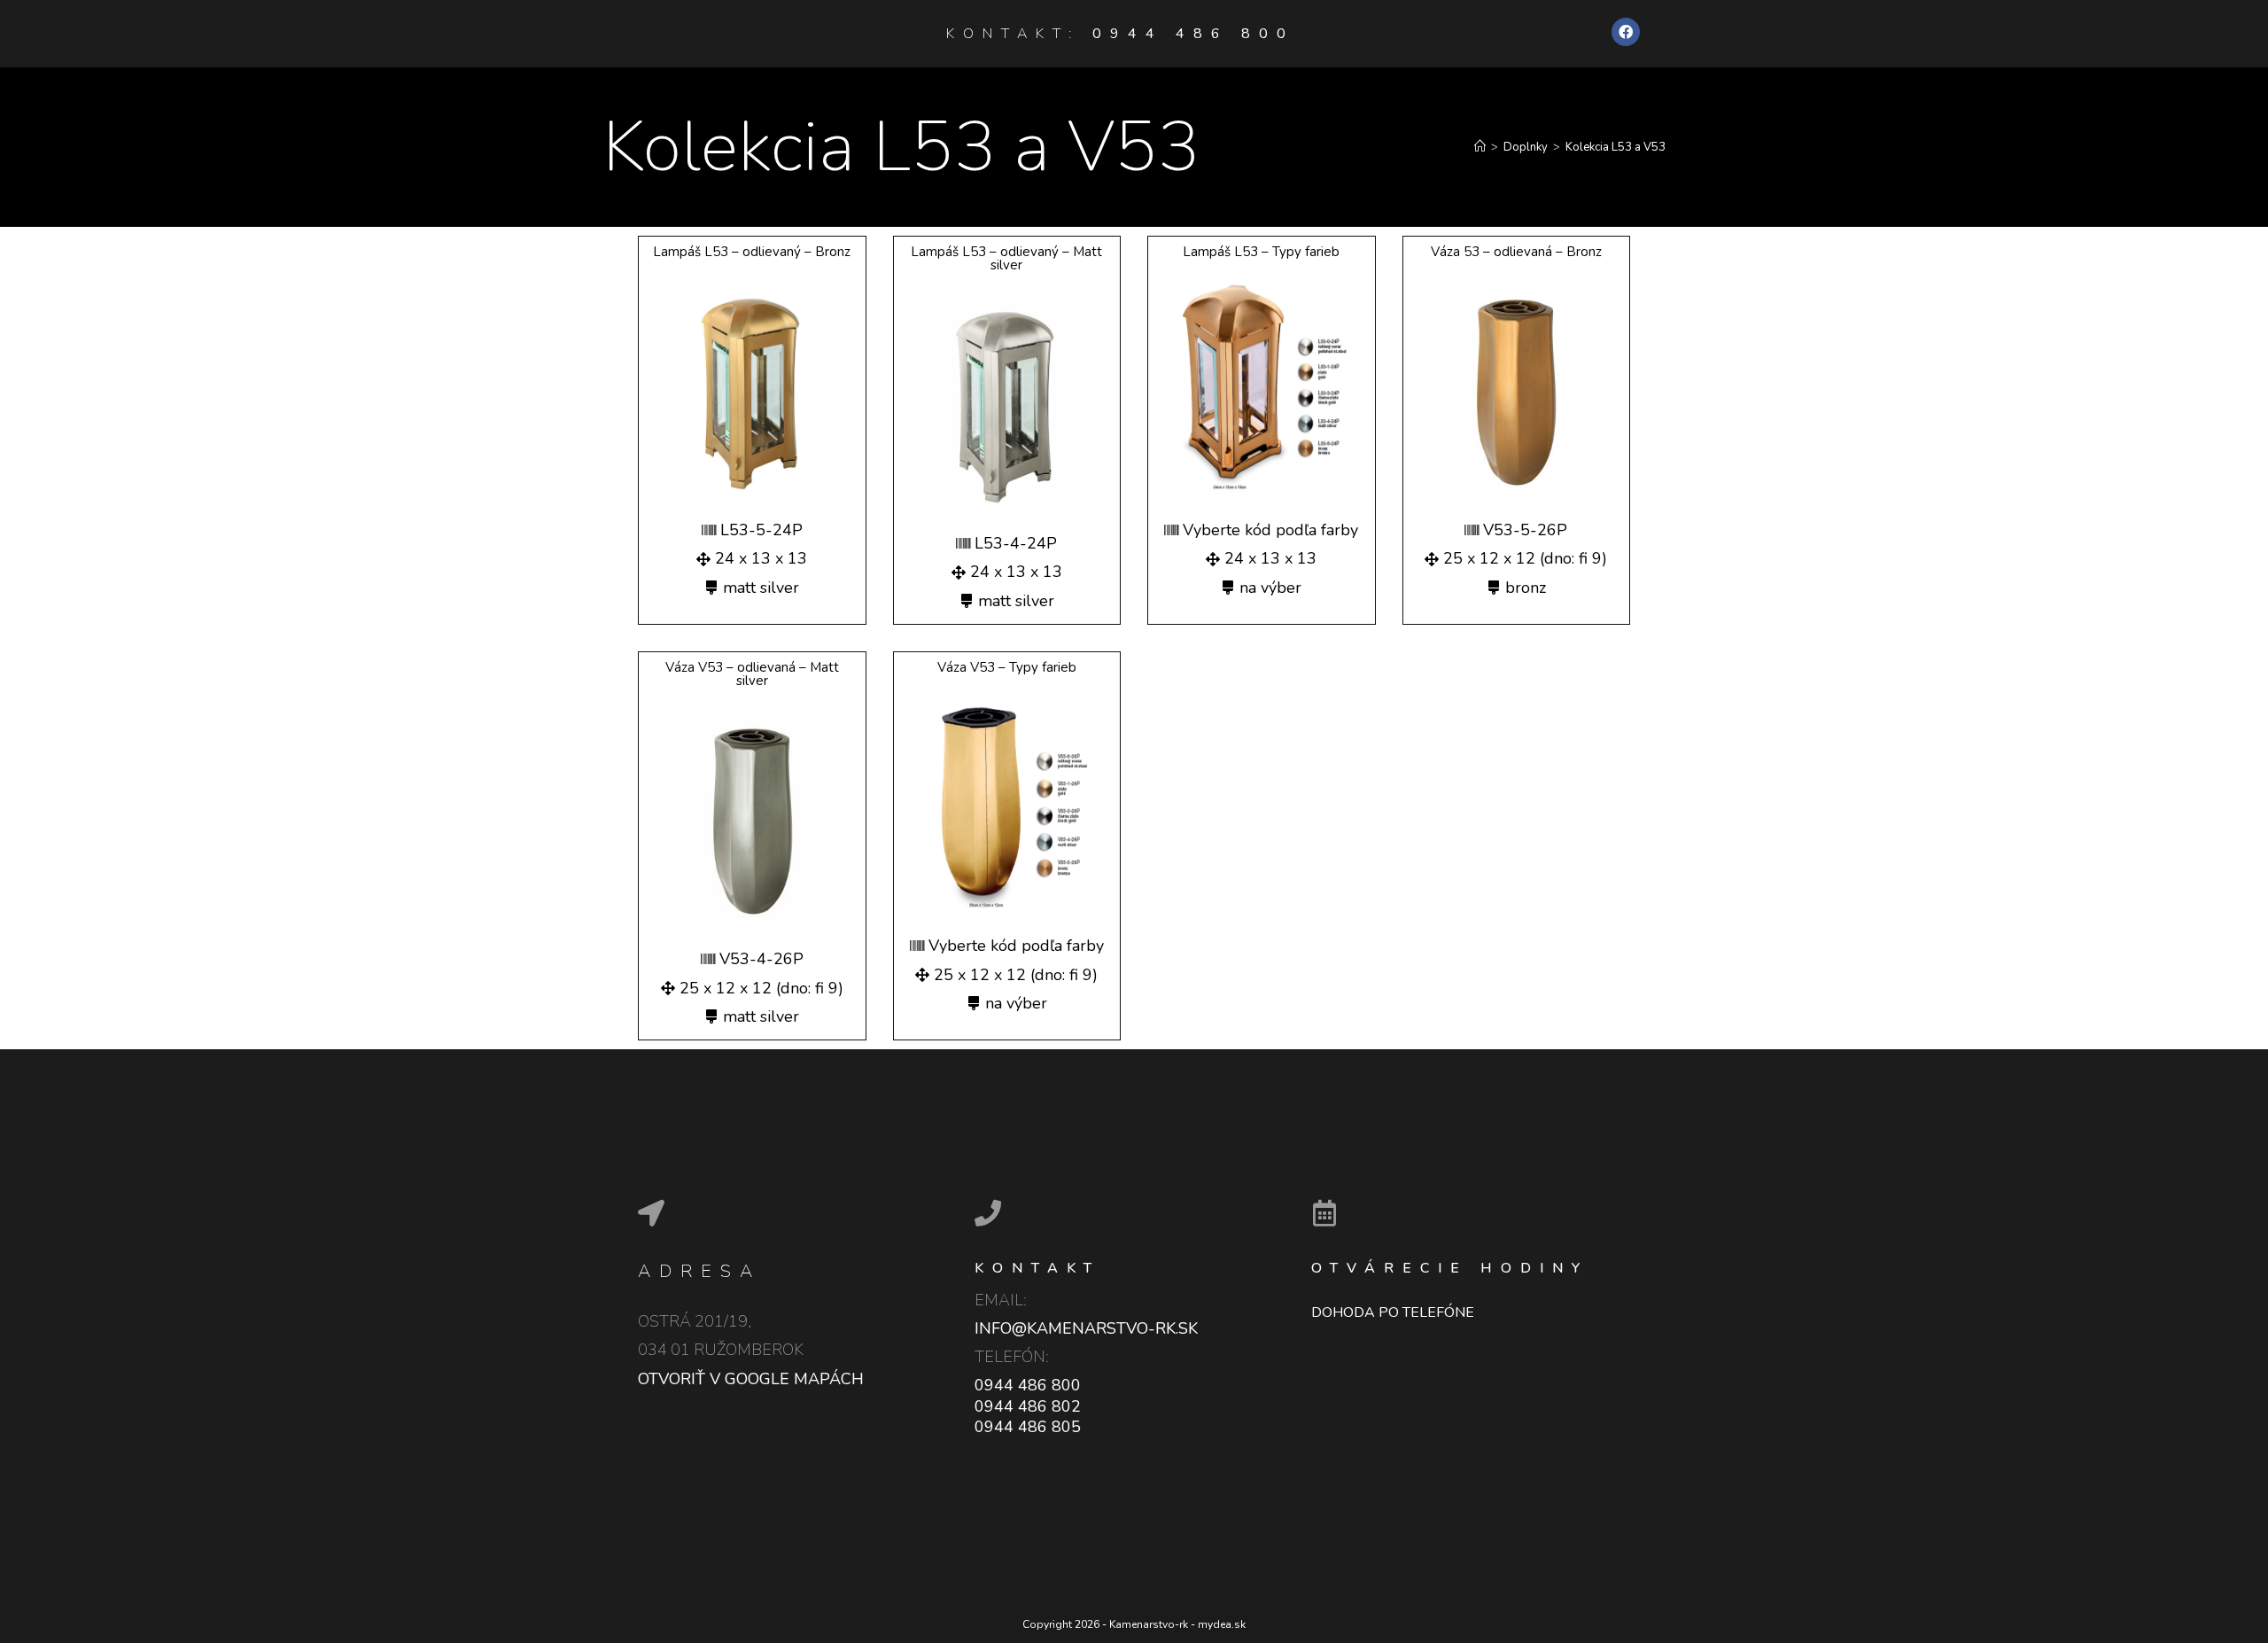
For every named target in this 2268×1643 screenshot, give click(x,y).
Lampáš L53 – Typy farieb (1261, 252)
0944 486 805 (1028, 1427)
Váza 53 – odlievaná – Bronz (1516, 252)
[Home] (1480, 147)
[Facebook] (1626, 32)
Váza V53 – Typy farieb (1007, 667)
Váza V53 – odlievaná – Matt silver (752, 674)
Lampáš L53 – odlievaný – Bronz (752, 252)
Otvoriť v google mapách (751, 1379)
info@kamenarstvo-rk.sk (1086, 1328)
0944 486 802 (1028, 1406)
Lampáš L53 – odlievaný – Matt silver (1006, 258)
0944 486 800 (1193, 34)
